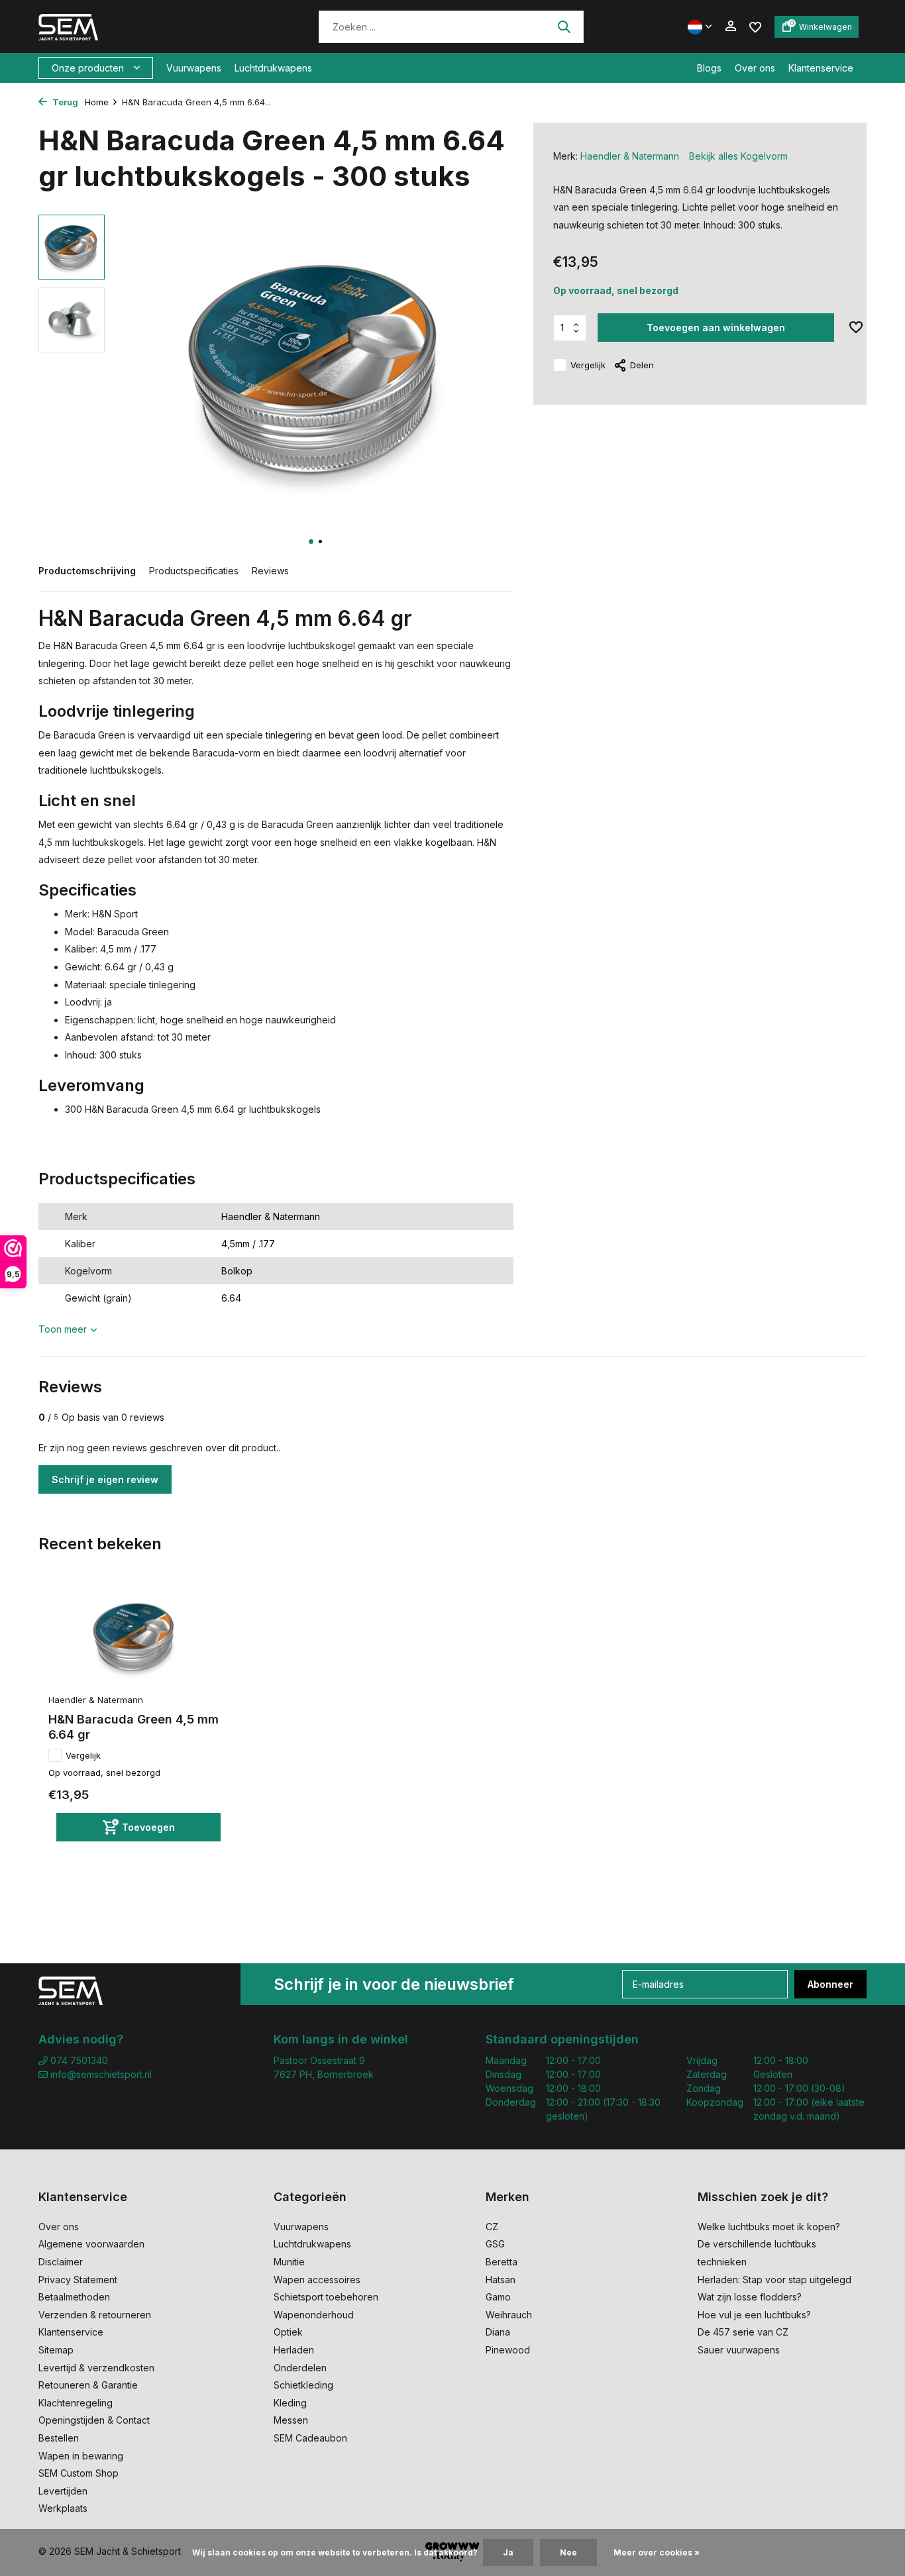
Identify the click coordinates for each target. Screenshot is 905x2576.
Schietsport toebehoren (326, 2297)
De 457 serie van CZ (743, 2332)
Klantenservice (821, 68)
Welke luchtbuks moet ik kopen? (769, 2227)
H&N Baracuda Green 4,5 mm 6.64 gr (133, 1727)
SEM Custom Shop (79, 2473)
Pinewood (508, 2350)
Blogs (709, 68)
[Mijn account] (730, 26)
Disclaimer (61, 2262)
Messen (291, 2420)
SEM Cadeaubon (310, 2438)
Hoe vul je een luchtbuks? (754, 2315)
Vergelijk (588, 365)
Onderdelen (300, 2368)
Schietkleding (303, 2385)
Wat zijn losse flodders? (750, 2297)
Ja (508, 2552)
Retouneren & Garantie (88, 2385)
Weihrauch (509, 2315)
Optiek (288, 2332)
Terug (64, 102)
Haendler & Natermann (630, 156)
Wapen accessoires (317, 2280)
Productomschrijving (87, 571)
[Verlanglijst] (755, 26)
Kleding (290, 2403)
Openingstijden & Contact (94, 2420)
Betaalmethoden (74, 2297)
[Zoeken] (564, 26)
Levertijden (63, 2491)
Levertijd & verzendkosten (96, 2368)
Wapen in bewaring (81, 2456)
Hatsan (501, 2280)
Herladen (294, 2350)
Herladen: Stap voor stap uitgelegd (774, 2280)
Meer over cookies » (657, 2552)
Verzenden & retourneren (95, 2315)
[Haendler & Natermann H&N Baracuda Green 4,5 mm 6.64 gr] (134, 1637)
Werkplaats (63, 2508)
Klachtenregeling (76, 2403)
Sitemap (56, 2350)
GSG (495, 2244)
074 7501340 (78, 2060)
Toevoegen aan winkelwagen (716, 328)
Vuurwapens (194, 68)
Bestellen (59, 2438)
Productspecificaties (194, 571)
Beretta (502, 2262)
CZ (492, 2227)
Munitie (289, 2262)
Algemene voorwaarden (91, 2244)
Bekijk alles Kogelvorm (738, 156)
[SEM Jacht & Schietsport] (130, 26)
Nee (568, 2552)
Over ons (755, 68)
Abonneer (830, 1984)
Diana (498, 2332)
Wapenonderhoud (314, 2315)
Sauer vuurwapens (739, 2350)
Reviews (270, 571)
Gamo (498, 2297)
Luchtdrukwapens (273, 68)
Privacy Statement (78, 2280)
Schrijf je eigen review (105, 1479)
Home (97, 102)
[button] (311, 541)
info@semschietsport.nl (101, 2074)
